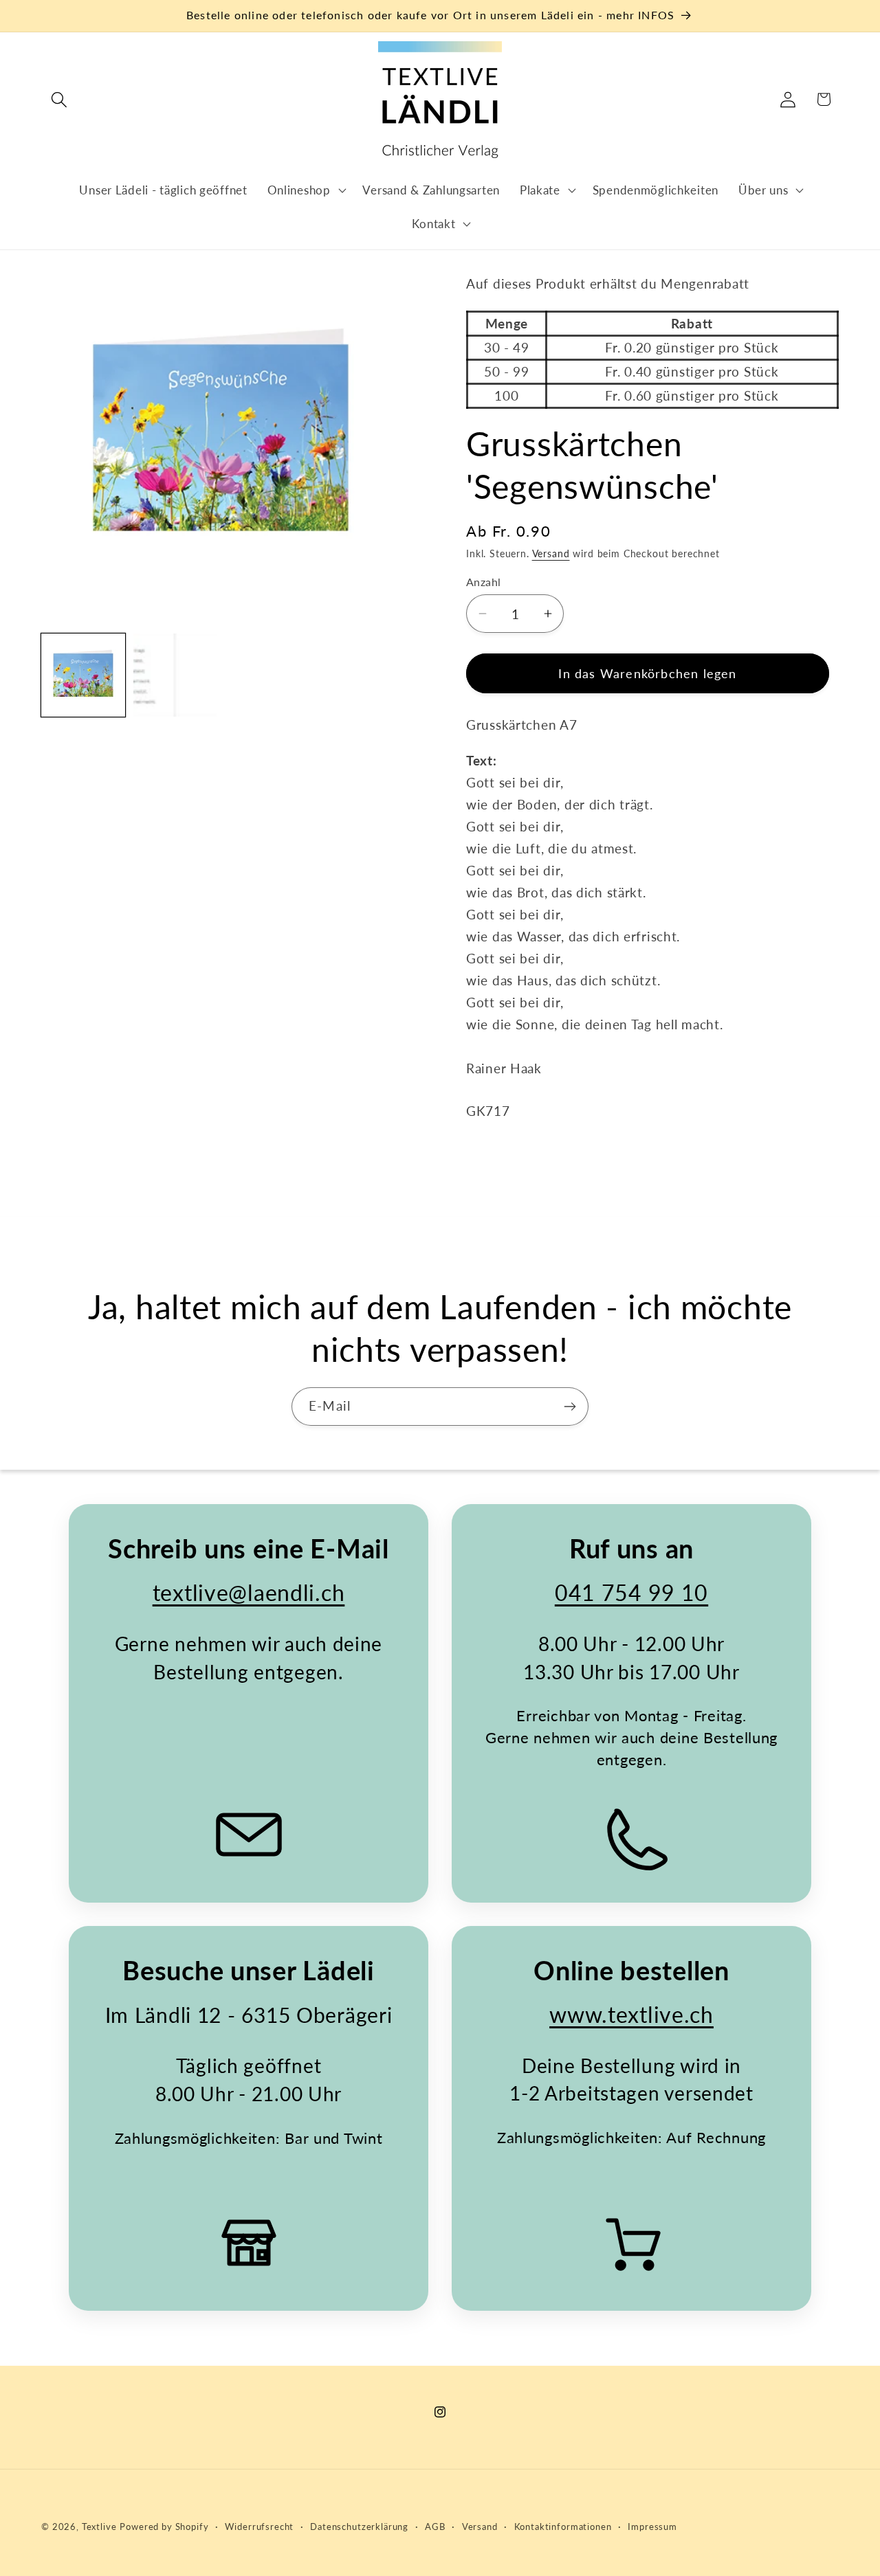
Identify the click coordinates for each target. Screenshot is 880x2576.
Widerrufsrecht (259, 2527)
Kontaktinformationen (563, 2527)
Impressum (652, 2527)
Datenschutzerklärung (359, 2527)
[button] (59, 99)
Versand (551, 553)
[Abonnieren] (570, 1407)
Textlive (99, 2527)
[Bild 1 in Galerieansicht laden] (83, 675)
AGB (435, 2527)
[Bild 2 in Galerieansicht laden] (175, 675)
